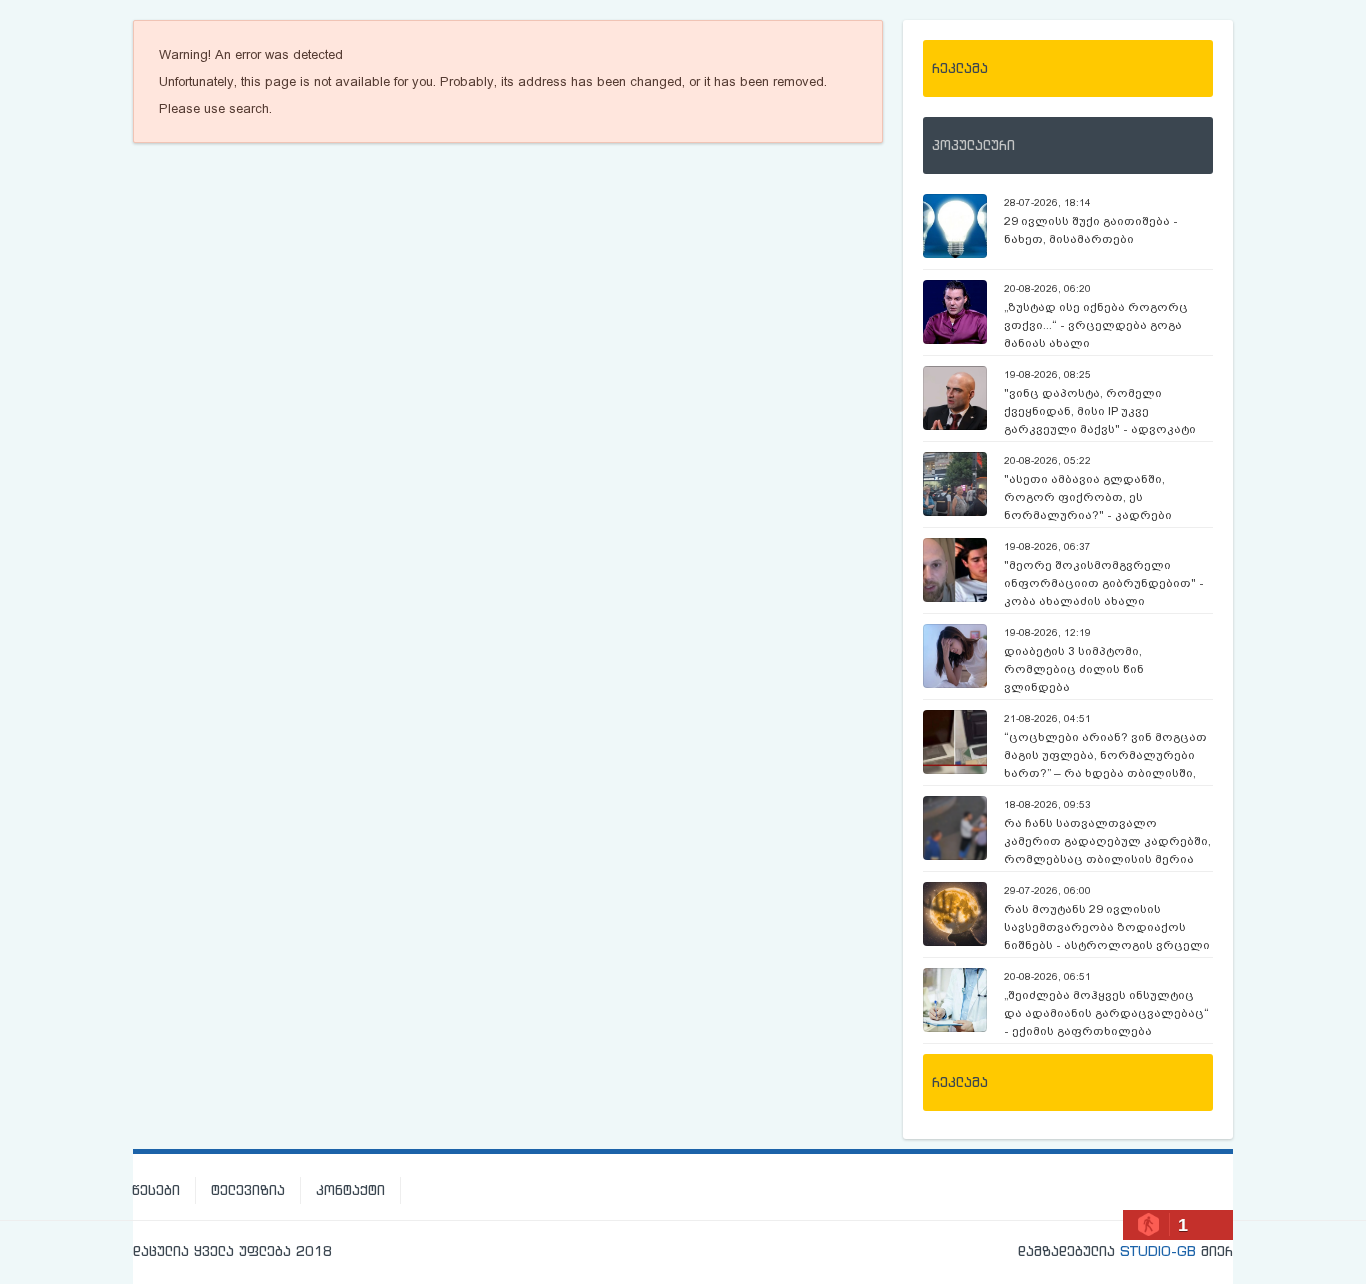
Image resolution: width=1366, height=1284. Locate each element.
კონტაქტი (350, 1190)
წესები (156, 1190)
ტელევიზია (248, 1190)
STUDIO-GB (1158, 1251)
